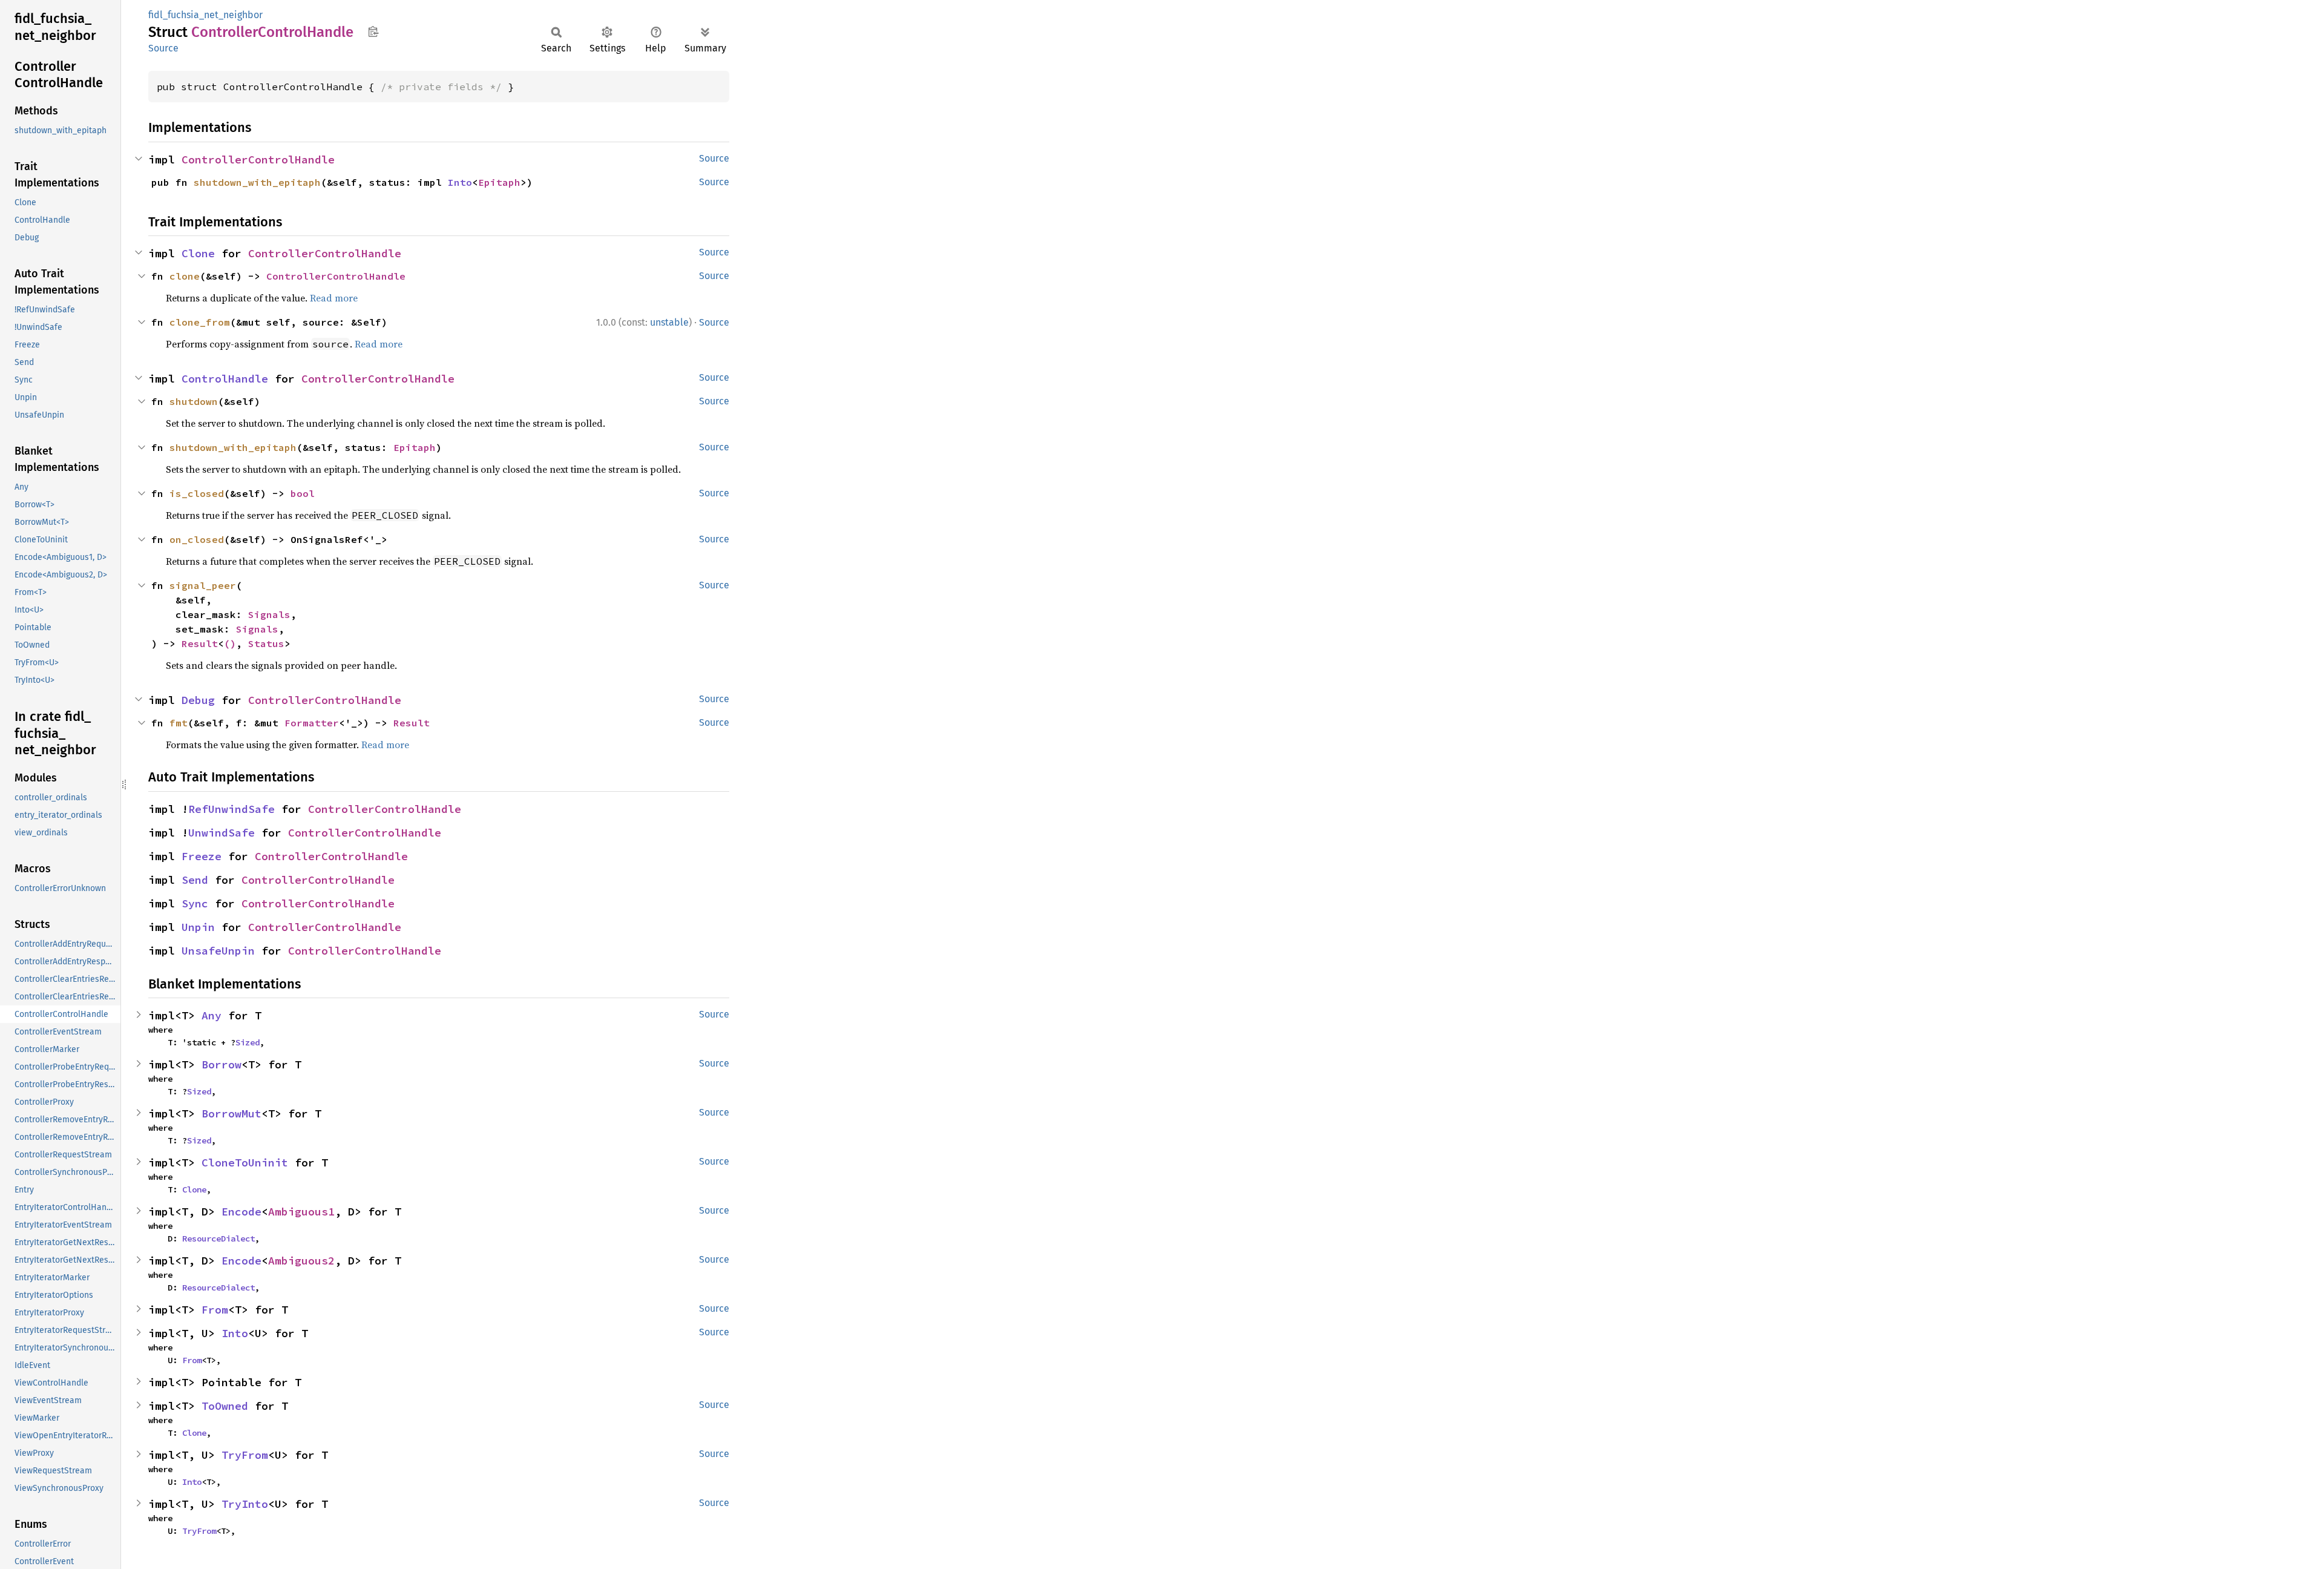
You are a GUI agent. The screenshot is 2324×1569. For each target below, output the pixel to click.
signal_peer (203, 585)
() (230, 643)
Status (266, 643)
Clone (198, 253)
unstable (669, 322)
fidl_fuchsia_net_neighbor (205, 15)
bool (303, 493)
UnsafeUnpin (218, 951)
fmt (179, 723)
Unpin (198, 927)
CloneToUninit (245, 1163)
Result (200, 643)
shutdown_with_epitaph (257, 182)
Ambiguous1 (301, 1212)
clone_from (200, 322)
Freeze (202, 856)
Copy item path (373, 31)
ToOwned (225, 1406)
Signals (269, 614)
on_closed (197, 539)
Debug (198, 700)
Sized (248, 1042)
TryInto (245, 1504)
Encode (241, 1212)
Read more (334, 298)
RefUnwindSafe (231, 809)
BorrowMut (231, 1113)
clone (185, 276)
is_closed (197, 493)
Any (212, 1015)
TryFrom (245, 1455)
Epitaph (499, 182)
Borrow (222, 1064)
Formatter (312, 723)
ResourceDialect (218, 1238)
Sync (195, 903)
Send (195, 880)
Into (460, 182)
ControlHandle (225, 379)
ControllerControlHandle (258, 160)
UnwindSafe (222, 833)
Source (163, 48)
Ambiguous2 (301, 1261)
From (215, 1310)
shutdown (194, 401)
